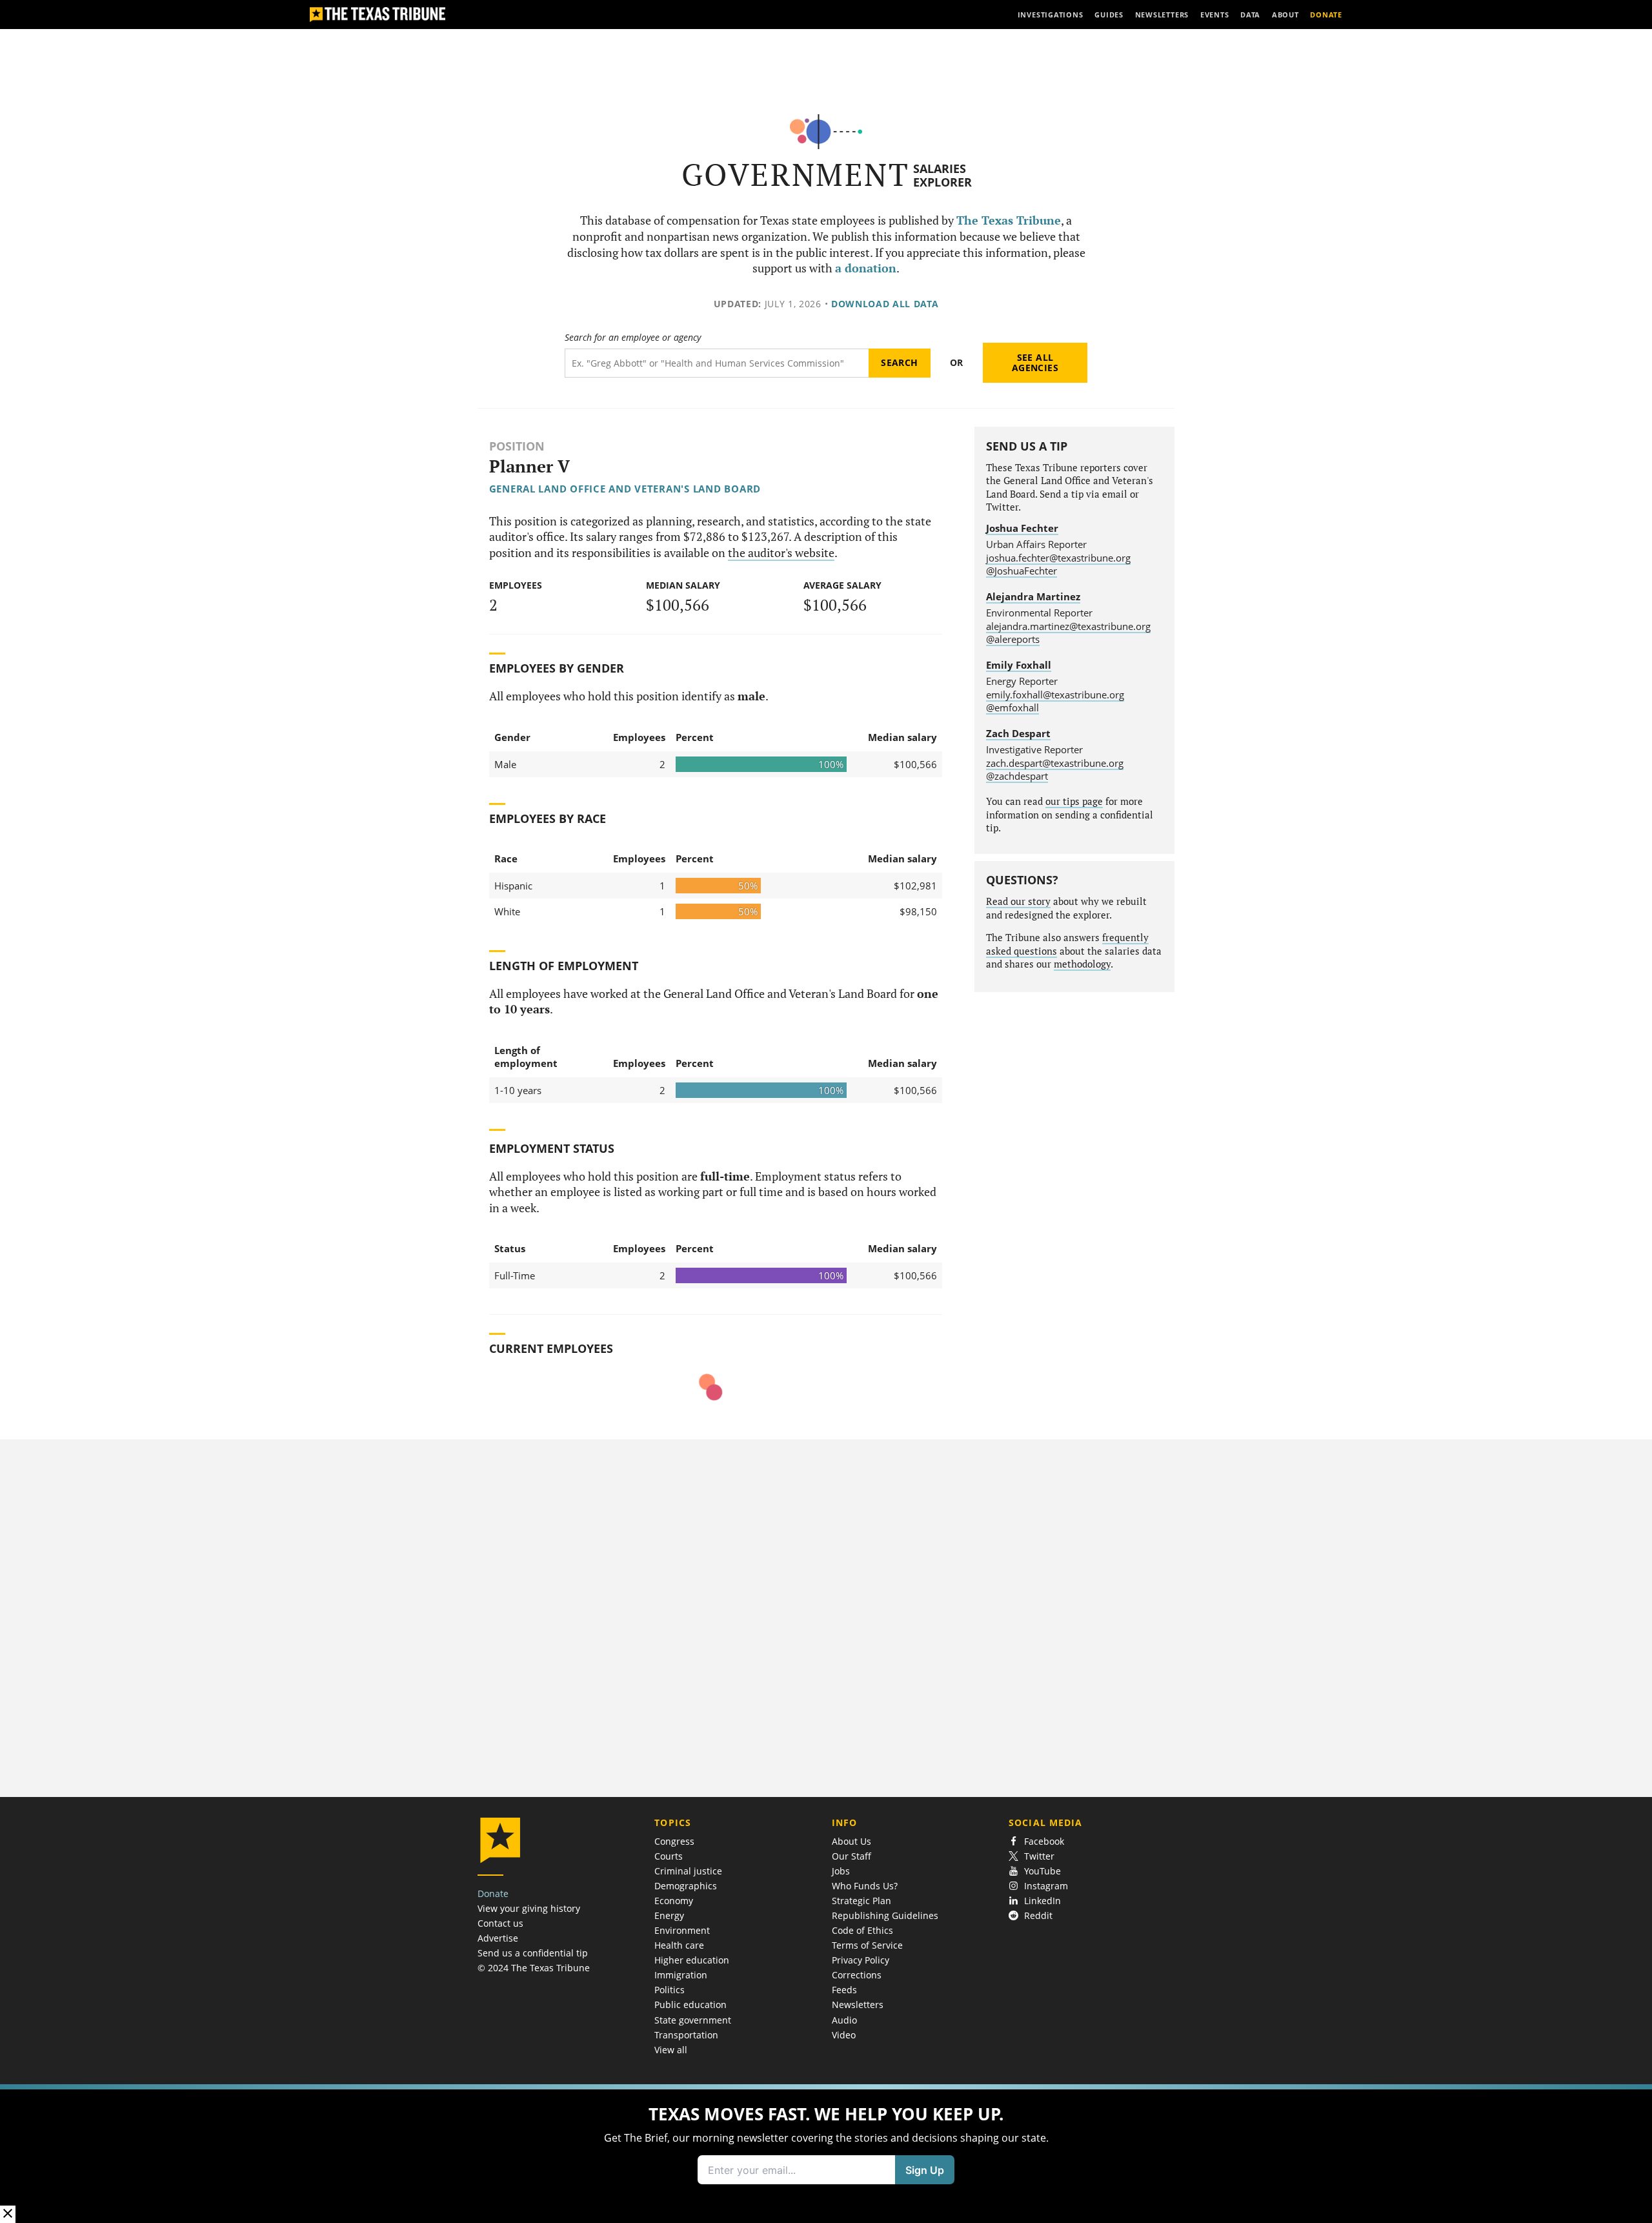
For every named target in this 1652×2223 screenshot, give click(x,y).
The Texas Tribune (1009, 220)
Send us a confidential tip (533, 1953)
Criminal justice (688, 1871)
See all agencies (1035, 362)
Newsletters (858, 2005)
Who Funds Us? (865, 1886)
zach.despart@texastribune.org (1055, 763)
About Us (851, 1841)
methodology (1082, 964)
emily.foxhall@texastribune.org (1055, 695)
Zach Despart (1018, 733)
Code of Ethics (862, 1930)
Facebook (1044, 1841)
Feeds (844, 1990)
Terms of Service (867, 1945)
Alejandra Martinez (1033, 596)
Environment (682, 1930)
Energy (669, 1915)
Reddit (1038, 1915)
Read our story (1018, 901)
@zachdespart (1017, 776)
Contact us (500, 1923)
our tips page (1074, 801)
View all (671, 2050)
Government (795, 175)
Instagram (1046, 1886)
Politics (670, 1990)
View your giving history (529, 1908)
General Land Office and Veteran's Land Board (625, 489)
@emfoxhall (1012, 707)
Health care (679, 1945)
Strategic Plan (861, 1901)
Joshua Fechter (1022, 528)
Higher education (692, 1960)
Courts (669, 1856)
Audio (844, 2020)
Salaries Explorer (942, 175)
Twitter (1039, 1856)
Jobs (841, 1871)
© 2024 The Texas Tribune (534, 1968)
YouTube (1043, 1871)
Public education (690, 2005)
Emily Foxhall (1019, 665)
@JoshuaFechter (1022, 571)
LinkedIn (1043, 1901)
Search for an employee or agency (633, 338)
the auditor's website (781, 553)
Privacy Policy (861, 1960)
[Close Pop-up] (8, 2214)
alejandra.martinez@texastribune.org (1068, 626)
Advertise (498, 1938)
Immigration (681, 1975)
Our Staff (851, 1856)
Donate (493, 1893)
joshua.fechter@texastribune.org (1058, 558)
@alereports (1013, 639)
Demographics (686, 1886)
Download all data (885, 304)
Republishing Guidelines (885, 1915)
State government (693, 2020)
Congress (674, 1841)
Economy (674, 1901)
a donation (866, 268)
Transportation (686, 2035)
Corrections (857, 1975)
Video (844, 2035)
